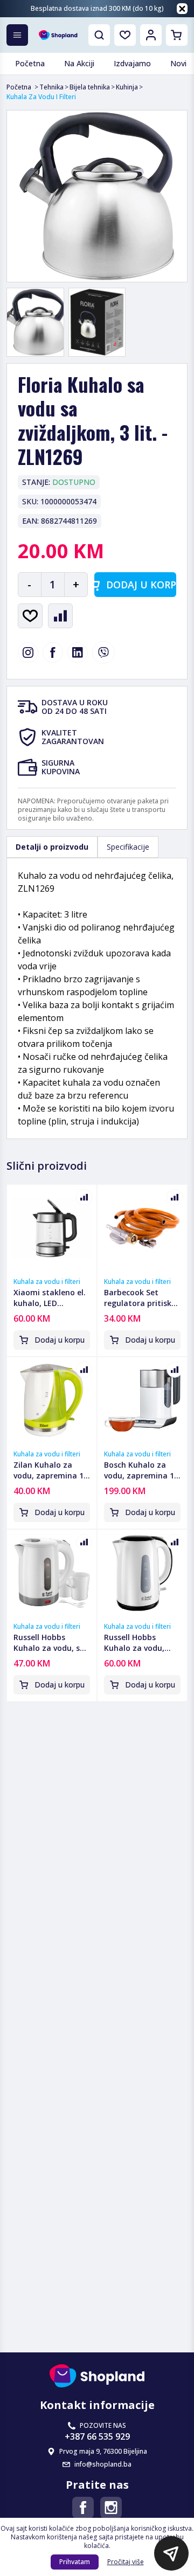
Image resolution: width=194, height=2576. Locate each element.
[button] (171, 2553)
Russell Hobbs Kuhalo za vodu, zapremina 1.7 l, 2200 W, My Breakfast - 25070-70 (139, 1643)
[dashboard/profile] (151, 35)
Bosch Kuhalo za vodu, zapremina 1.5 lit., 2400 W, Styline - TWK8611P (142, 1470)
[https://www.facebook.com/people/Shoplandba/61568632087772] (83, 2508)
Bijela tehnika (90, 87)
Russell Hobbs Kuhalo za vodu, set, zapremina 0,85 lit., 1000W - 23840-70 (52, 1643)
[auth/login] (125, 35)
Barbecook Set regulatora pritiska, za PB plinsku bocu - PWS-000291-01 (142, 1298)
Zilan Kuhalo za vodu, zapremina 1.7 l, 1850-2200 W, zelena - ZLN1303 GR (52, 1470)
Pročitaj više (126, 2562)
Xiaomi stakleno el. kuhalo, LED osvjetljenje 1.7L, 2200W (50, 1298)
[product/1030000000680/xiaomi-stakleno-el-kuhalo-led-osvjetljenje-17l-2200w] (52, 1228)
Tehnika (51, 87)
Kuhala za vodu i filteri (47, 1282)
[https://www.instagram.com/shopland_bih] (28, 652)
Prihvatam (75, 2562)
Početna (19, 87)
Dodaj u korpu (141, 585)
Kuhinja (127, 87)
